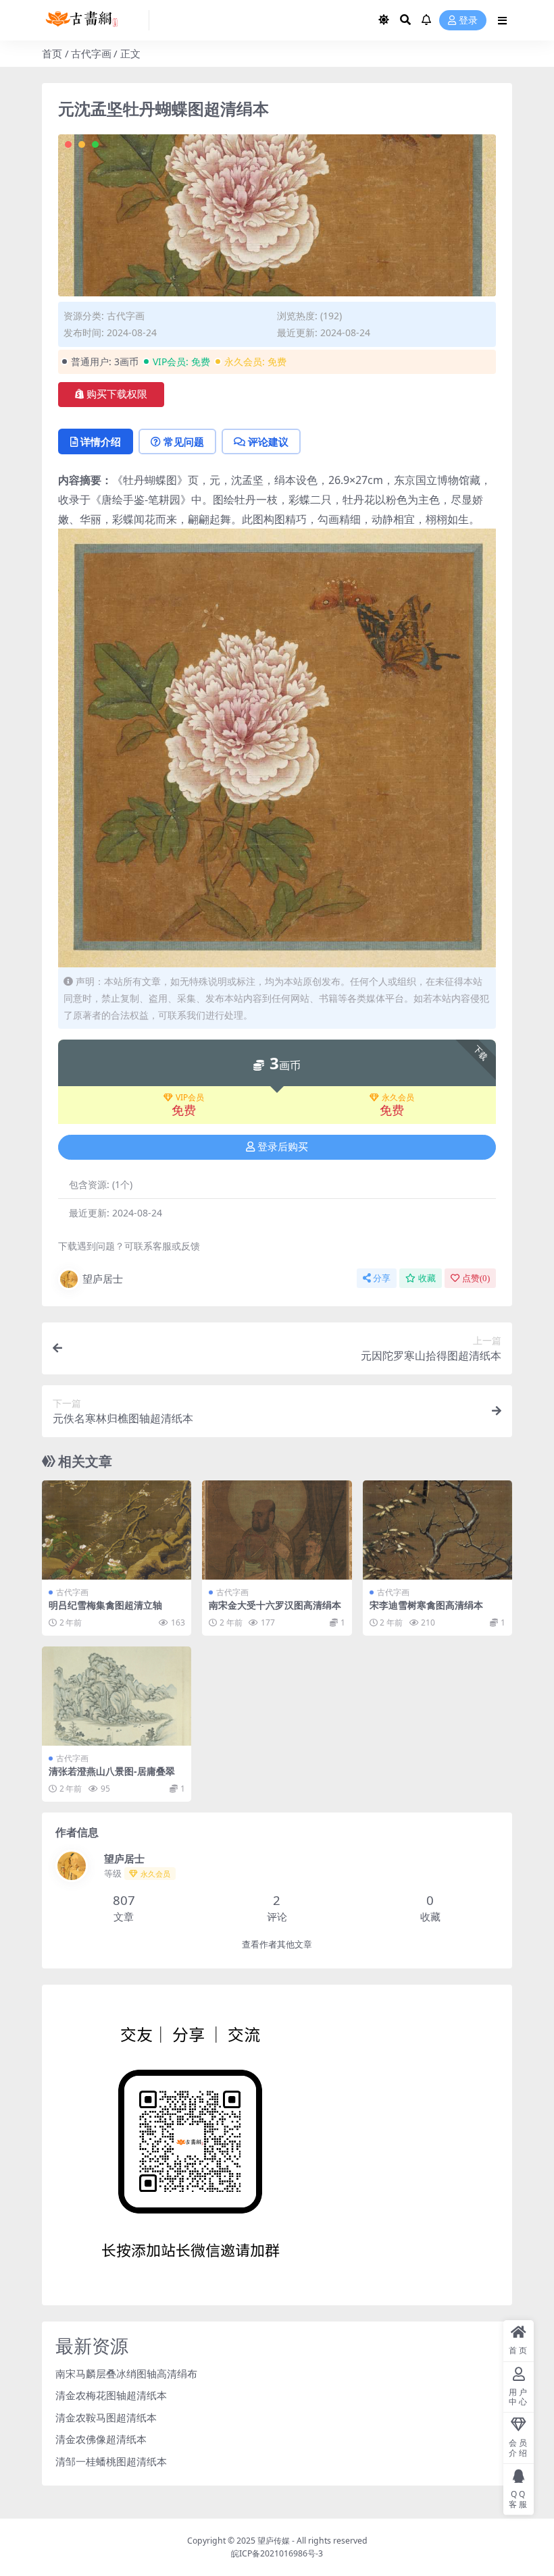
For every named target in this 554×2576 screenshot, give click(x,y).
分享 (382, 1278)
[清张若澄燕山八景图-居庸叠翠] (117, 1696)
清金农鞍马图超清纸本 (106, 2417)
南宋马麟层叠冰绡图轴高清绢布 (126, 2373)
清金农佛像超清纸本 (101, 2439)
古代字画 (91, 53)
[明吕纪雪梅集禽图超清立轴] (117, 1530)
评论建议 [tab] (268, 441)
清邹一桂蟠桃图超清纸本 (111, 2461)
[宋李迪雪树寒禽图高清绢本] (437, 1530)
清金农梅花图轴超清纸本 (111, 2395)
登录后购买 (283, 1147)
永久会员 (398, 1098)
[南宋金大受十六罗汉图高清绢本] (277, 1530)
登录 (468, 21)
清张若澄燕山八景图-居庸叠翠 (112, 1771)
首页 (52, 53)
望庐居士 (103, 1279)
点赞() (476, 1278)
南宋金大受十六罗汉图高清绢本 (275, 1605)
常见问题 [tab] (184, 441)
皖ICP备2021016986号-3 (277, 2553)
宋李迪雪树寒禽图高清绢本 (426, 1605)
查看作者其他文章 (277, 1944)
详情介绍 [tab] (101, 441)
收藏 (427, 1278)
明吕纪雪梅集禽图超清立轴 (105, 1605)
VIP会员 (190, 1098)
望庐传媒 (275, 2541)
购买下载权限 (117, 394)
